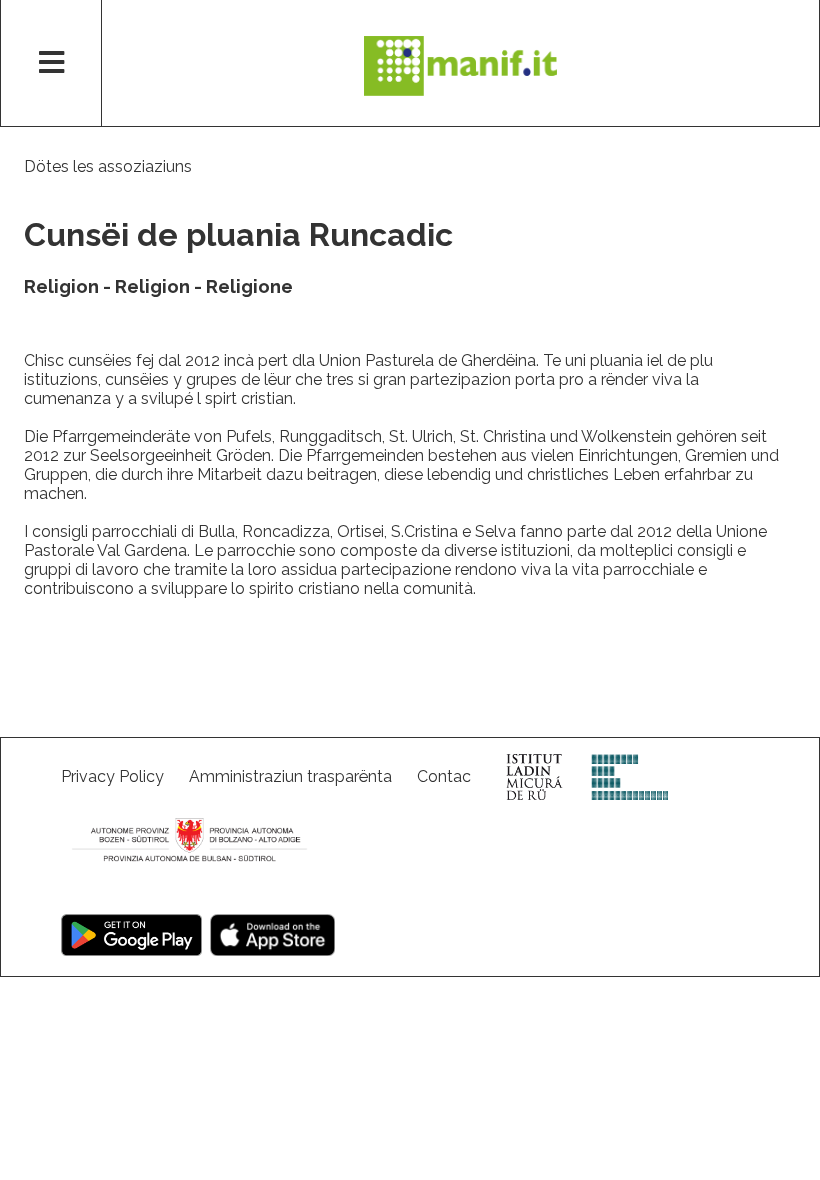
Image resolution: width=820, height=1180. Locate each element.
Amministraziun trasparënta (290, 776)
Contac (444, 776)
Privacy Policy (112, 776)
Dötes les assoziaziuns (108, 166)
